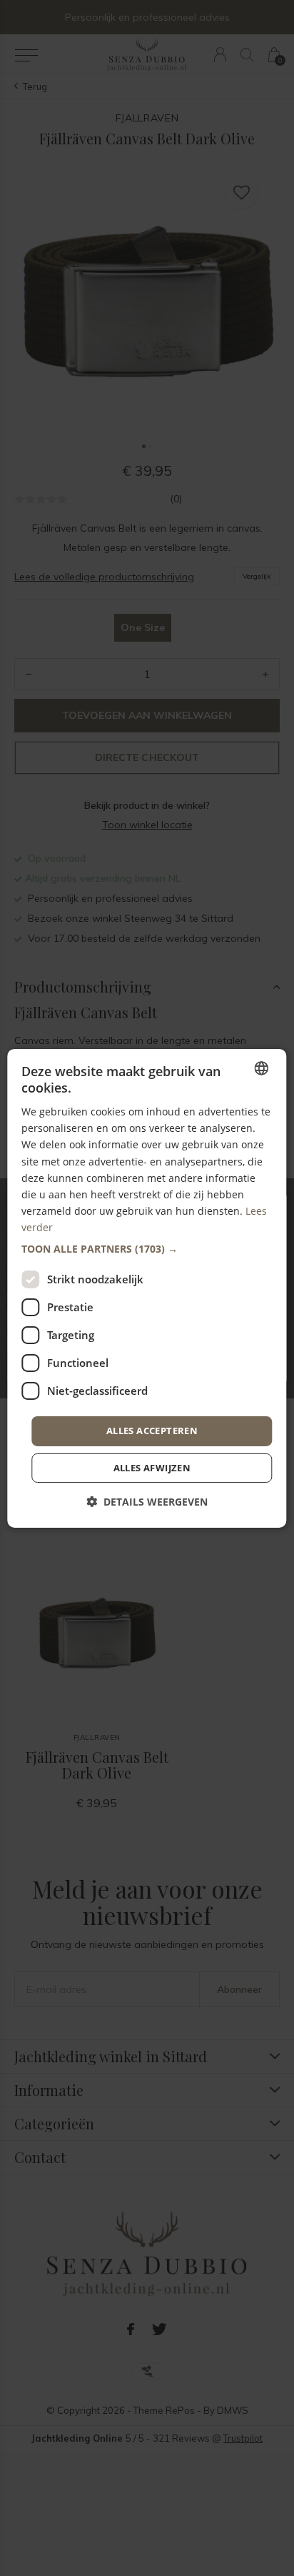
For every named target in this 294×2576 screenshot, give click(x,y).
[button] (147, 1249)
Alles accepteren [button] (152, 1431)
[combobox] (262, 1068)
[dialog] (147, 1288)
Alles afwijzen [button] (152, 1468)
